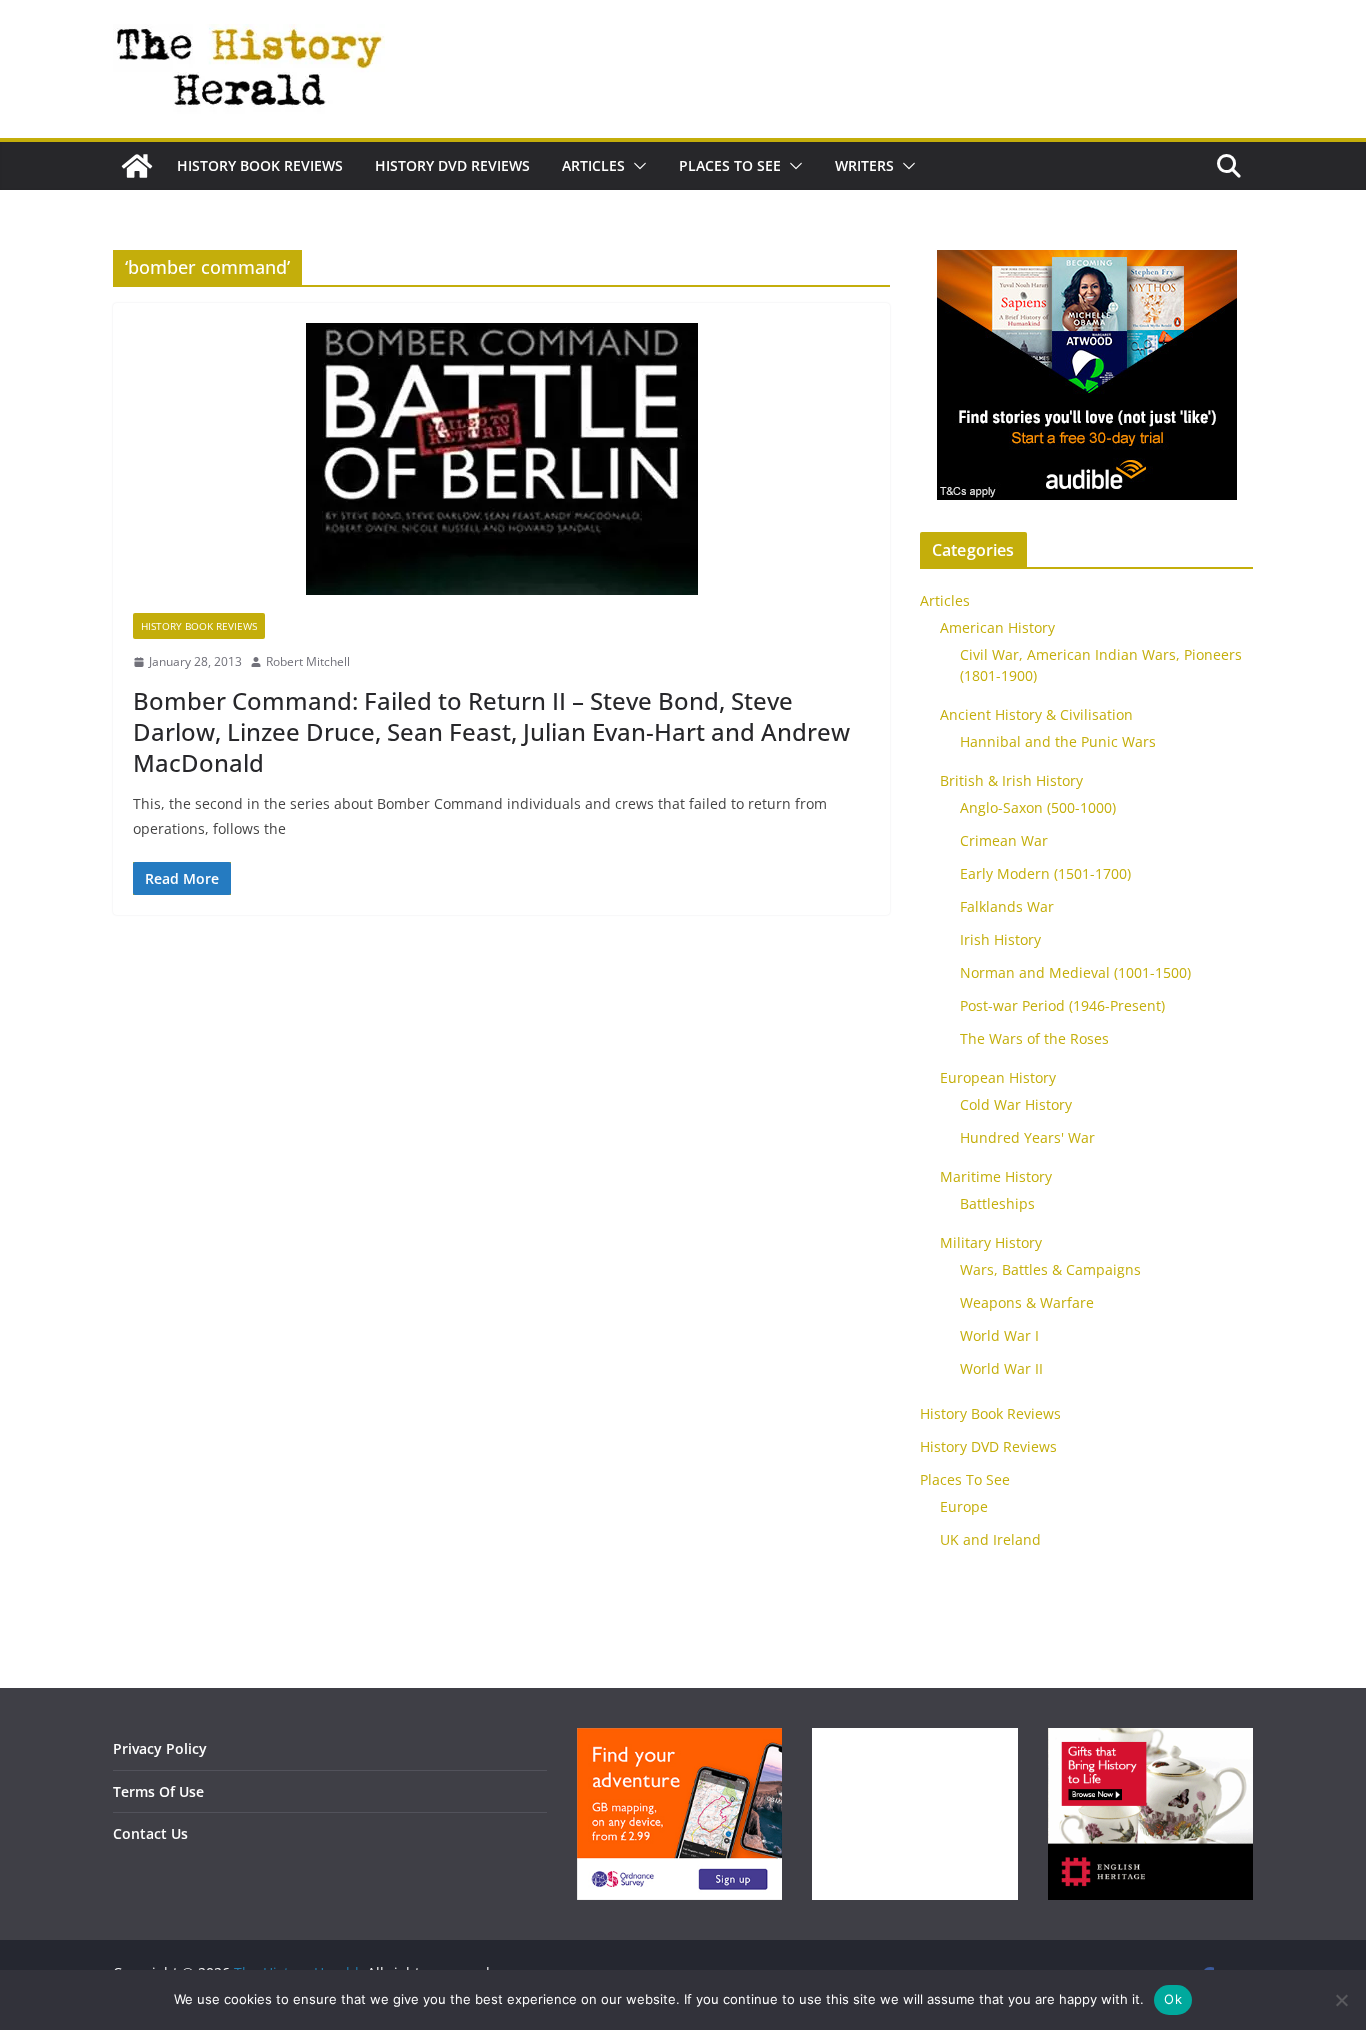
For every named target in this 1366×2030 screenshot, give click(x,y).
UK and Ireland (990, 1539)
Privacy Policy (160, 1748)
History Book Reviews (260, 165)
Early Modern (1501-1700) (1045, 873)
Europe (964, 1506)
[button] (636, 166)
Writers (864, 165)
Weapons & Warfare (1027, 1302)
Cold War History (1016, 1104)
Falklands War (1007, 906)
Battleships (997, 1203)
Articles (593, 165)
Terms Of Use (158, 1791)
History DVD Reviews (452, 165)
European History (998, 1077)
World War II (1001, 1368)
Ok (1173, 1999)
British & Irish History (1011, 780)
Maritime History (996, 1176)
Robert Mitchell (308, 661)
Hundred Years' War (1027, 1137)
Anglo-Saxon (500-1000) (1038, 807)
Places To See (730, 165)
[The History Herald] (137, 166)
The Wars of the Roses (1034, 1038)
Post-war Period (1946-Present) (1062, 1005)
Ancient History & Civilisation (1036, 714)
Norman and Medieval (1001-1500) (1075, 972)
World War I (999, 1335)
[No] (1341, 2000)
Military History (991, 1242)
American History (997, 627)
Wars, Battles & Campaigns (1050, 1269)
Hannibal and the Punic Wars (1058, 741)
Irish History (1000, 939)
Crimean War (1004, 840)
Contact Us (150, 1833)
